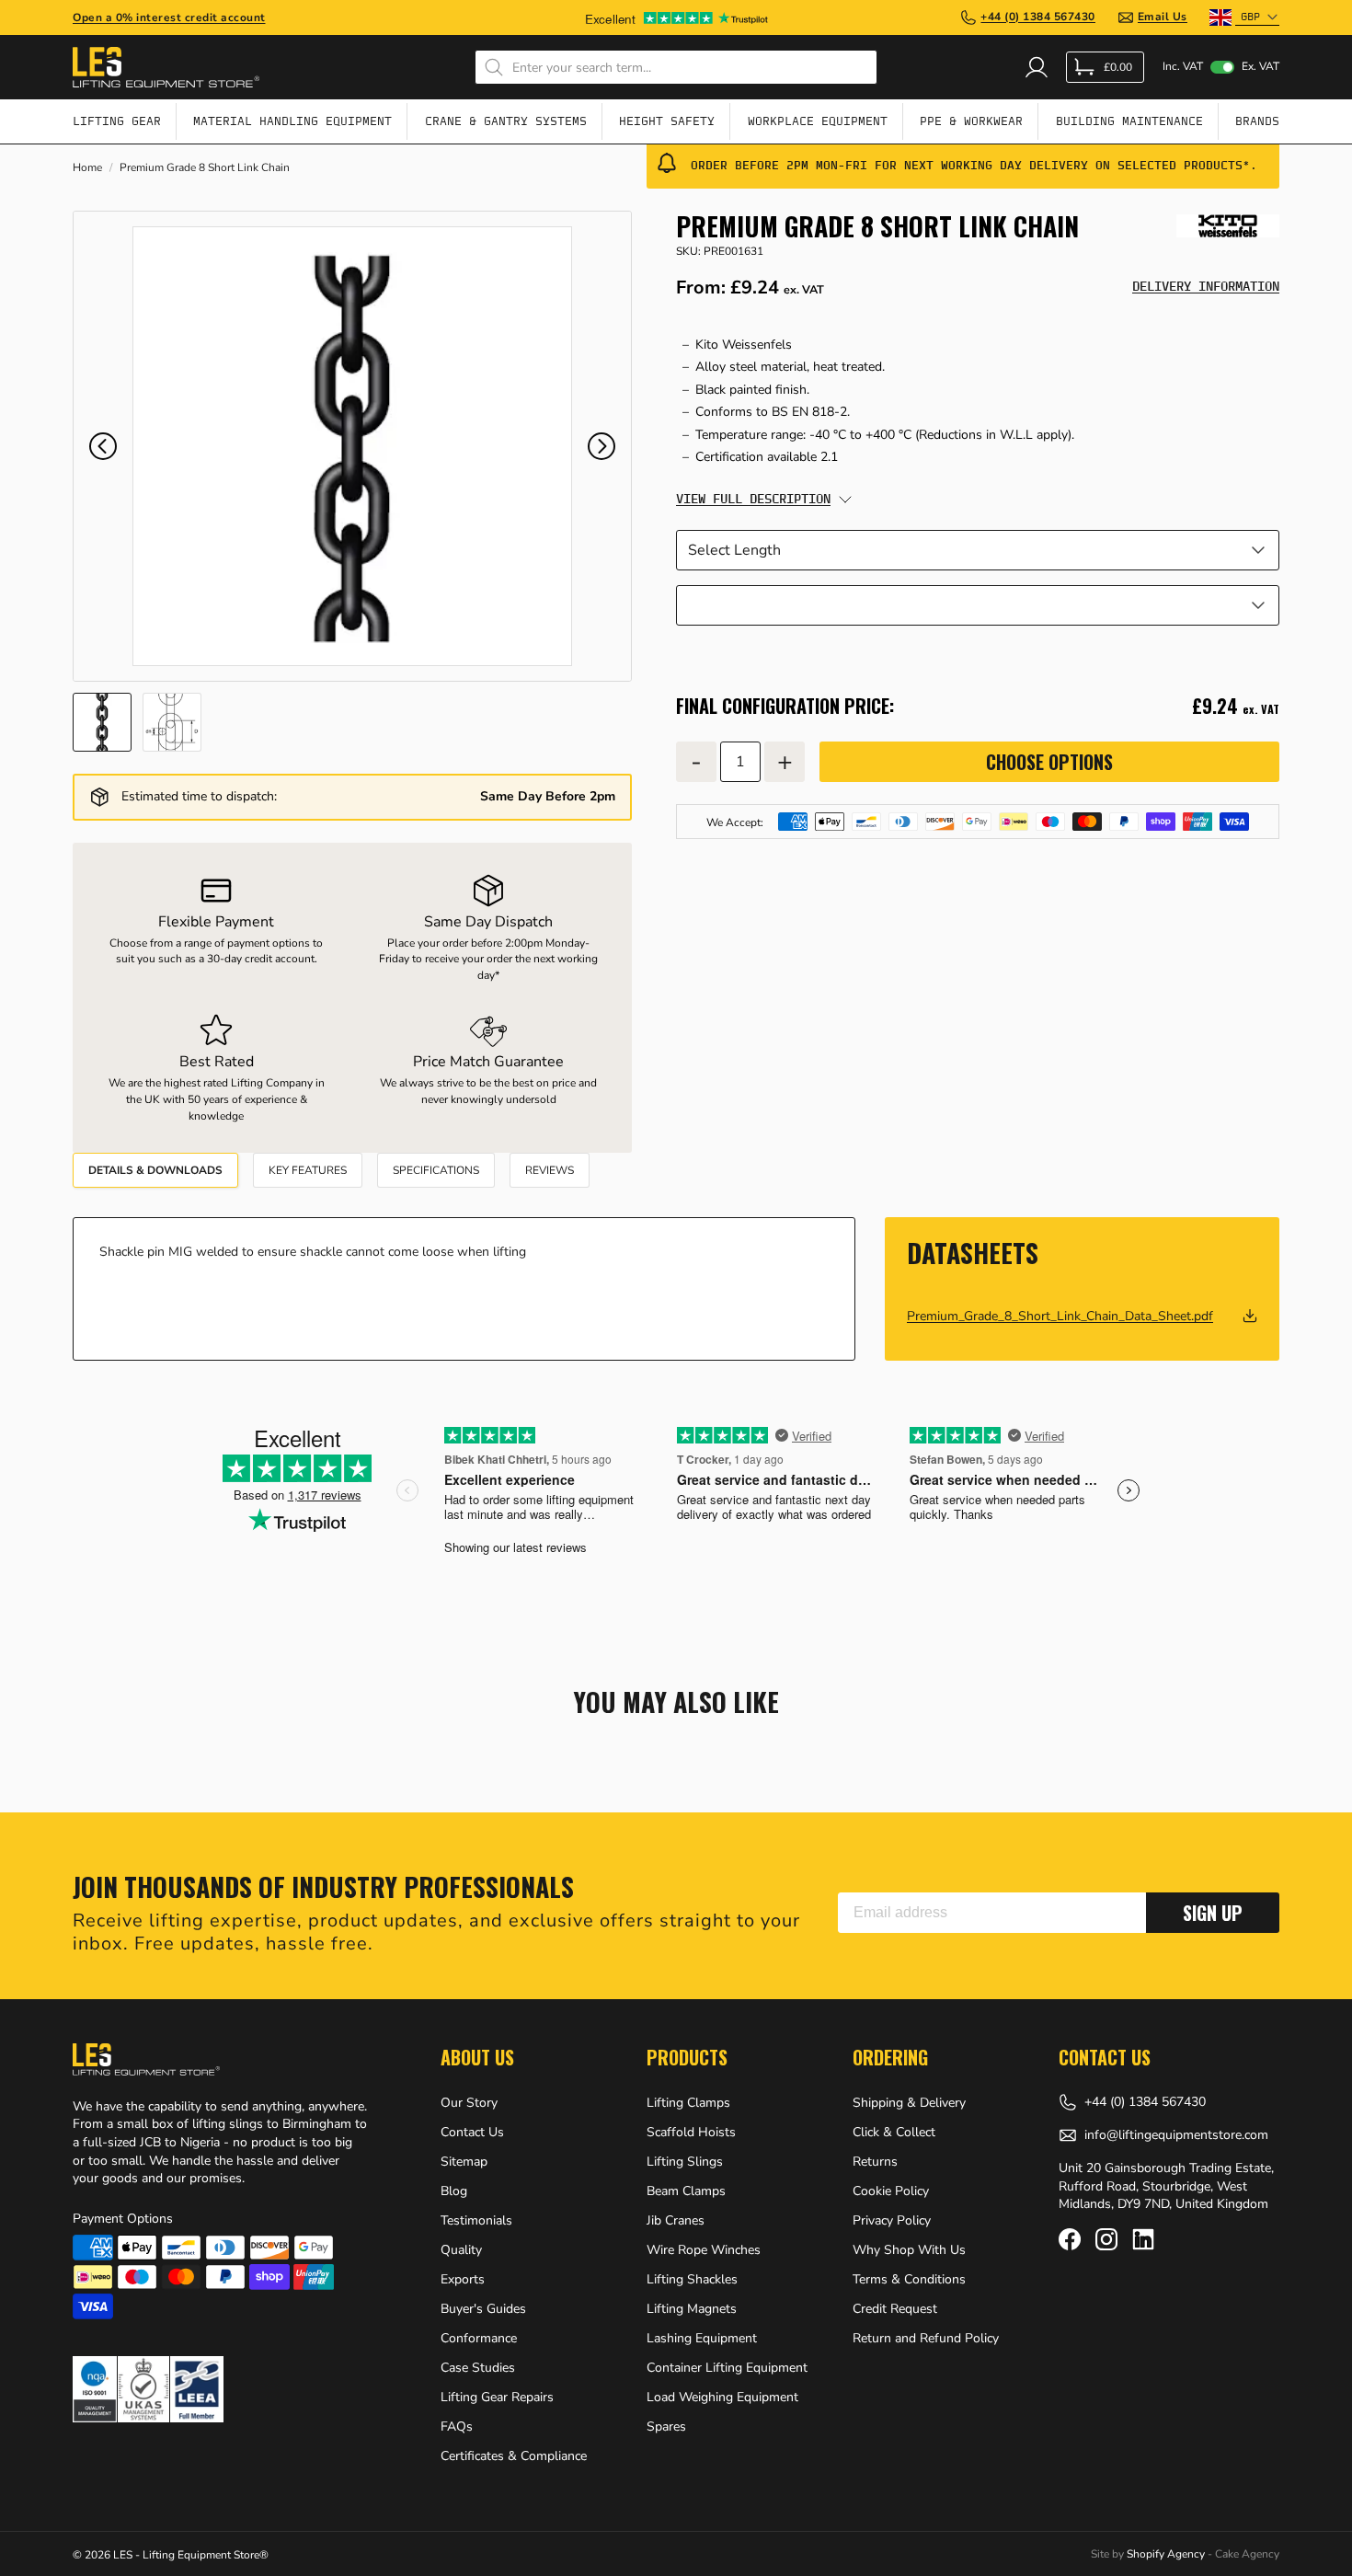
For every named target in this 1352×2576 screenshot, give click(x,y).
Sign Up (1213, 1913)
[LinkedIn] (1143, 2239)
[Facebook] (1070, 2239)
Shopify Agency (1166, 2554)
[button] (103, 446)
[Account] (1037, 67)
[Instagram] (1106, 2239)
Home (87, 168)
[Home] (166, 67)
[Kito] (1228, 226)
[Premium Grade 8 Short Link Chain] (352, 446)
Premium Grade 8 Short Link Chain (205, 168)
